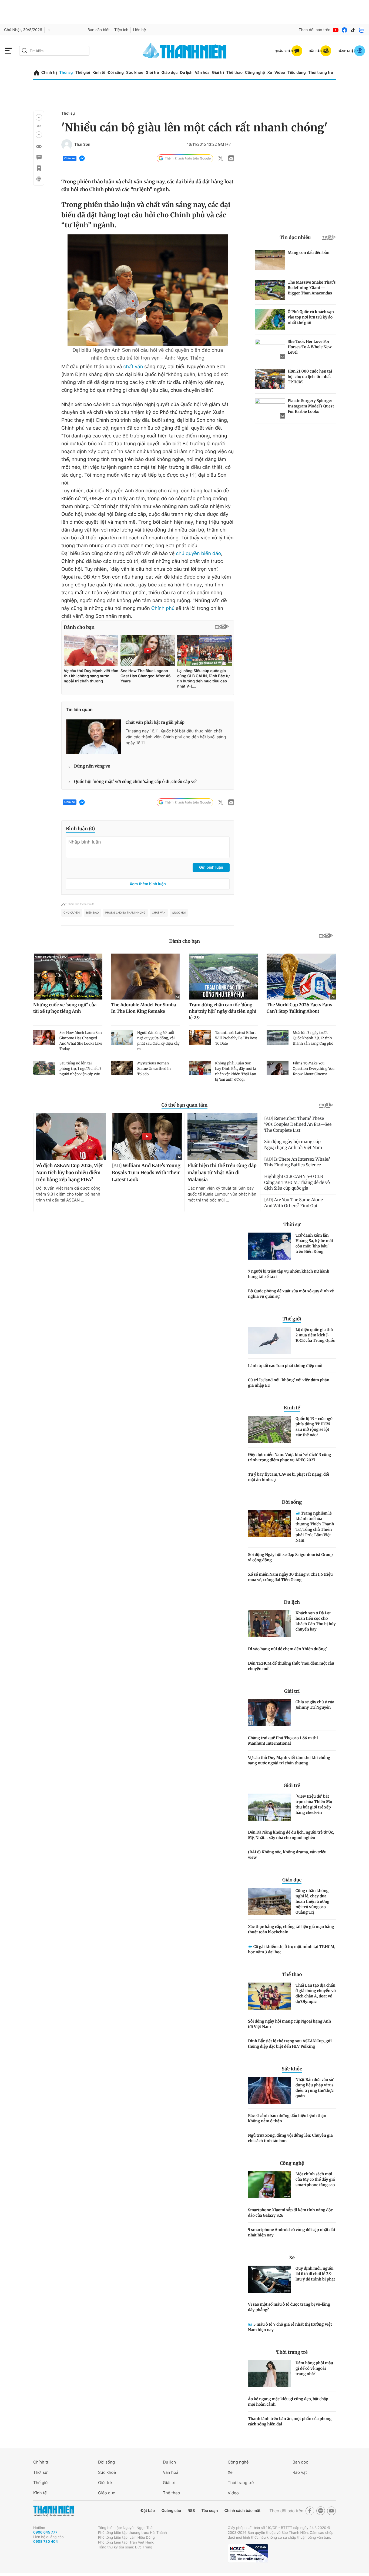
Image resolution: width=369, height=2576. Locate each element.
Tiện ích (121, 30)
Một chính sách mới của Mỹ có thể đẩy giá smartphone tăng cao (315, 2179)
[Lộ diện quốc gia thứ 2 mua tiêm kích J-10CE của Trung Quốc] (270, 1340)
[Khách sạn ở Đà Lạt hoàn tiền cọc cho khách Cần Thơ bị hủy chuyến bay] (270, 1624)
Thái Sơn (82, 145)
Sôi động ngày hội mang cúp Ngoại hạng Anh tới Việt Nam (289, 2024)
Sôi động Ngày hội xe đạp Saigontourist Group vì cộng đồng (290, 1557)
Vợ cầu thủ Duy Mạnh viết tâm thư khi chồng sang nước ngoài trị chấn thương (289, 1760)
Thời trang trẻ (321, 73)
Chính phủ (163, 608)
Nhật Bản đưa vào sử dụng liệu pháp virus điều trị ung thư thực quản (315, 2088)
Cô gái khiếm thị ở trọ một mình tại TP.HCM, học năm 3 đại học (292, 1949)
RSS (191, 2511)
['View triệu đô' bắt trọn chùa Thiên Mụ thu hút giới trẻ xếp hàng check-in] (270, 1807)
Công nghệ (255, 73)
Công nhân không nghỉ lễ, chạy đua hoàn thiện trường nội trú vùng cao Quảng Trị (312, 1901)
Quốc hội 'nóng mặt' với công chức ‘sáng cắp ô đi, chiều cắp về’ (135, 782)
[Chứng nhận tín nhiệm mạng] (248, 2553)
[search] (54, 51)
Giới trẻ (152, 73)
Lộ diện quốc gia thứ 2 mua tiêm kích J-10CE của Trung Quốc (315, 1335)
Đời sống (116, 73)
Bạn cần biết (99, 30)
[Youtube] (336, 30)
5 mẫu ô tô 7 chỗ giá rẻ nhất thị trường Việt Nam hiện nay (290, 2327)
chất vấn (133, 367)
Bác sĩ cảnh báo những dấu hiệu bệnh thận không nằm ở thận (287, 2118)
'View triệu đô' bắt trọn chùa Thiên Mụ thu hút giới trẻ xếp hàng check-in (314, 1804)
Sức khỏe (135, 73)
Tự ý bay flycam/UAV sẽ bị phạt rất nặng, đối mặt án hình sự (289, 1477)
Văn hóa (202, 73)
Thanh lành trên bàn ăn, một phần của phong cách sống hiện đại (290, 2421)
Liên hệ (139, 30)
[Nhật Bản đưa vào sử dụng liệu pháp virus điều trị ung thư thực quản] (270, 2090)
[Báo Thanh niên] (54, 2511)
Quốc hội (179, 913)
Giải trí (218, 73)
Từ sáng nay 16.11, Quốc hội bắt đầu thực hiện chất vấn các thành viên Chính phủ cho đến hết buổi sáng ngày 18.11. (176, 737)
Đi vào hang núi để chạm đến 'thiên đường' (287, 1649)
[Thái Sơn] (67, 145)
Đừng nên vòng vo (92, 766)
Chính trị (49, 73)
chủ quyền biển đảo (198, 554)
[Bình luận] (39, 157)
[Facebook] (344, 30)
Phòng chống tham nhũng (125, 913)
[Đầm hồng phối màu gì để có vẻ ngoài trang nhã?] (270, 2374)
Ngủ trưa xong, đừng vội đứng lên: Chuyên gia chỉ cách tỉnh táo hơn (290, 2138)
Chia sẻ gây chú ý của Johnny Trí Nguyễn (315, 1705)
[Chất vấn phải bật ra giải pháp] (94, 737)
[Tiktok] (353, 30)
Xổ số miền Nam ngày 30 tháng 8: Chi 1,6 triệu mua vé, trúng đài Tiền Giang (290, 1577)
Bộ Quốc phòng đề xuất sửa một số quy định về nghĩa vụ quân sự (291, 1294)
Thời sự (66, 73)
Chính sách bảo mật (242, 2511)
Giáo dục (169, 73)
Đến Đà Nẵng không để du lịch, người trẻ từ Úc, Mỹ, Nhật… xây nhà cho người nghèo (291, 1835)
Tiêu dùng (297, 73)
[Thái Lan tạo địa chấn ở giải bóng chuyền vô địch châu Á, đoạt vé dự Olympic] (270, 1996)
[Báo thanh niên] (185, 51)
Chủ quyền (72, 913)
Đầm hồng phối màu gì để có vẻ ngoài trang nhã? (314, 2368)
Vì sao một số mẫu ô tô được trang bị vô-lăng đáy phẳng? (289, 2307)
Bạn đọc (300, 2462)
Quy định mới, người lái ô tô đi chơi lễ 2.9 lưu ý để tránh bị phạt (315, 2274)
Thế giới (83, 73)
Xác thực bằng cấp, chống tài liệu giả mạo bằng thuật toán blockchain (291, 1929)
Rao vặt (300, 2472)
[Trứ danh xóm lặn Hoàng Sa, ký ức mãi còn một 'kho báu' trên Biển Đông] (270, 1246)
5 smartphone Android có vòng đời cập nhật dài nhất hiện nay (291, 2232)
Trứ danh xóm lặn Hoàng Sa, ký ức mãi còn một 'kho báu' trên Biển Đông (314, 1243)
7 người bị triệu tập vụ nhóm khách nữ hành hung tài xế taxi (289, 1274)
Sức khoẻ (107, 2472)
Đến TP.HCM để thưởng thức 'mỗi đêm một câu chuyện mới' (291, 1666)
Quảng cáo (171, 2511)
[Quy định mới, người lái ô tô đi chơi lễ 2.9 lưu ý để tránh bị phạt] (270, 2279)
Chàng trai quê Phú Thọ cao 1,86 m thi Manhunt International (283, 1741)
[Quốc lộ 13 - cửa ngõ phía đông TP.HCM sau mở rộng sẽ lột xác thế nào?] (270, 1429)
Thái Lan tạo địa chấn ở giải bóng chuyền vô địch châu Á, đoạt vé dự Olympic (316, 1993)
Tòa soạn (210, 2511)
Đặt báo (148, 2511)
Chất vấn (159, 913)
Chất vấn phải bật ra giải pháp (155, 723)
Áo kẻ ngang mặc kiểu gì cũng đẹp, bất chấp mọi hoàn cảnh (288, 2402)
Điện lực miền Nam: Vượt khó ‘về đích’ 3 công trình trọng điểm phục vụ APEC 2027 (289, 1457)
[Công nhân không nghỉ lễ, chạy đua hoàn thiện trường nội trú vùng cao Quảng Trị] (270, 1901)
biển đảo (93, 913)
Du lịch (186, 73)
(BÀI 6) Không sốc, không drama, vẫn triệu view (287, 1855)
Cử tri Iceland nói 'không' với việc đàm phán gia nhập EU (289, 1383)
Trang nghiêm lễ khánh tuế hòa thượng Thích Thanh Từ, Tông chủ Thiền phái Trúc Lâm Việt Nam (315, 1527)
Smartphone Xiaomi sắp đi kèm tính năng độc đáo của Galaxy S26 (290, 2213)
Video (280, 73)
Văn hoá (171, 2472)
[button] (39, 117)
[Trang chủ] (37, 73)
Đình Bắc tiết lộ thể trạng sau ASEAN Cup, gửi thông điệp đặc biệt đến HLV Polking (290, 2044)
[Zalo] (362, 30)
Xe (270, 73)
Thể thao (234, 73)
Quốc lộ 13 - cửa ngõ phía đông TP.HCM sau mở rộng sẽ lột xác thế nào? (314, 1427)
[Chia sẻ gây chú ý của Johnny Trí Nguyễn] (270, 1713)
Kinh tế (99, 73)
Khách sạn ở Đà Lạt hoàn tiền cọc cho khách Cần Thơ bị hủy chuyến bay (316, 1621)
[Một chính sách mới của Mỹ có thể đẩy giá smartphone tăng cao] (270, 2185)
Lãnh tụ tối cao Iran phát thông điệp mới (285, 1366)
